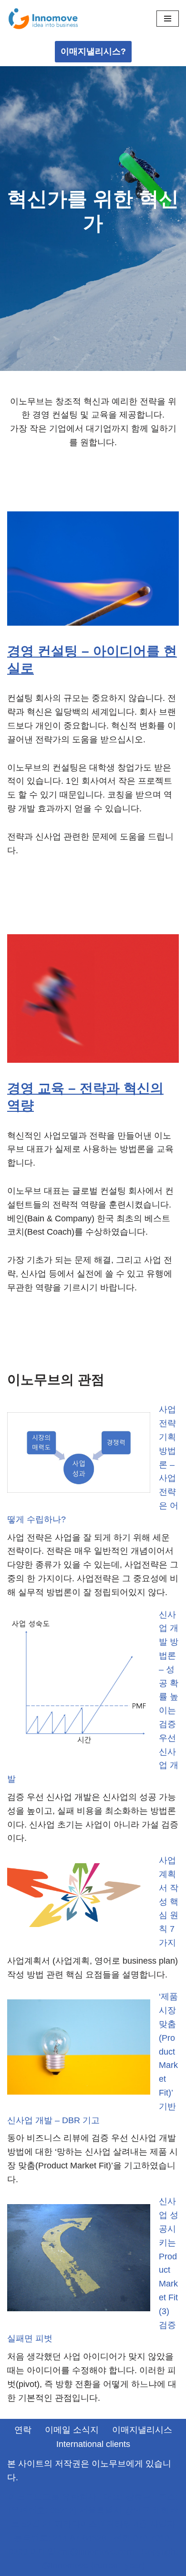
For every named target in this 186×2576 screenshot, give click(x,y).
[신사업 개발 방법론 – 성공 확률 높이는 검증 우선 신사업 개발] (79, 1685)
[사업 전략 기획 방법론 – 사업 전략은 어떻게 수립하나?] (79, 1455)
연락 (23, 2430)
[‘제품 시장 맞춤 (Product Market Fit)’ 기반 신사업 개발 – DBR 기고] (79, 2049)
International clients (93, 2444)
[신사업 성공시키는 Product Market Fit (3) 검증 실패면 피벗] (79, 2260)
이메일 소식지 (72, 2430)
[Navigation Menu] (168, 19)
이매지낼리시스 (142, 2430)
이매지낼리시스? (93, 51)
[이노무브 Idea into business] (43, 19)
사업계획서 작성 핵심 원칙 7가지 (169, 1902)
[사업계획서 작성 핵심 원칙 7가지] (79, 1897)
